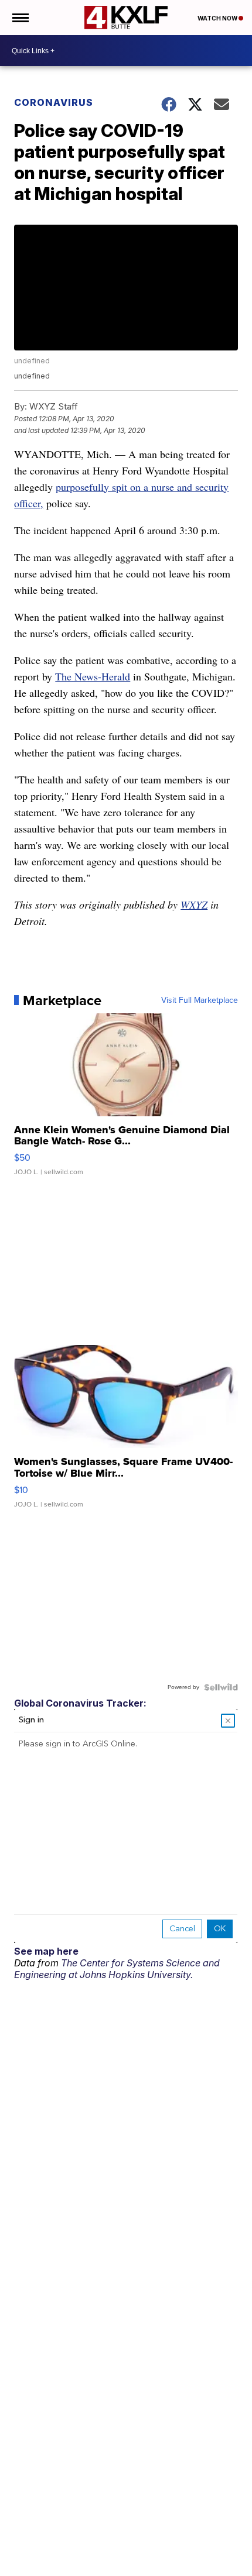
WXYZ (194, 904)
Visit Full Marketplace (200, 1000)
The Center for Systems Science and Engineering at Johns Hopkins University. (117, 1969)
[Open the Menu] (20, 18)
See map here (46, 1951)
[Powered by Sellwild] (221, 1687)
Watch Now (218, 18)
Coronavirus (54, 102)
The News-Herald (93, 676)
